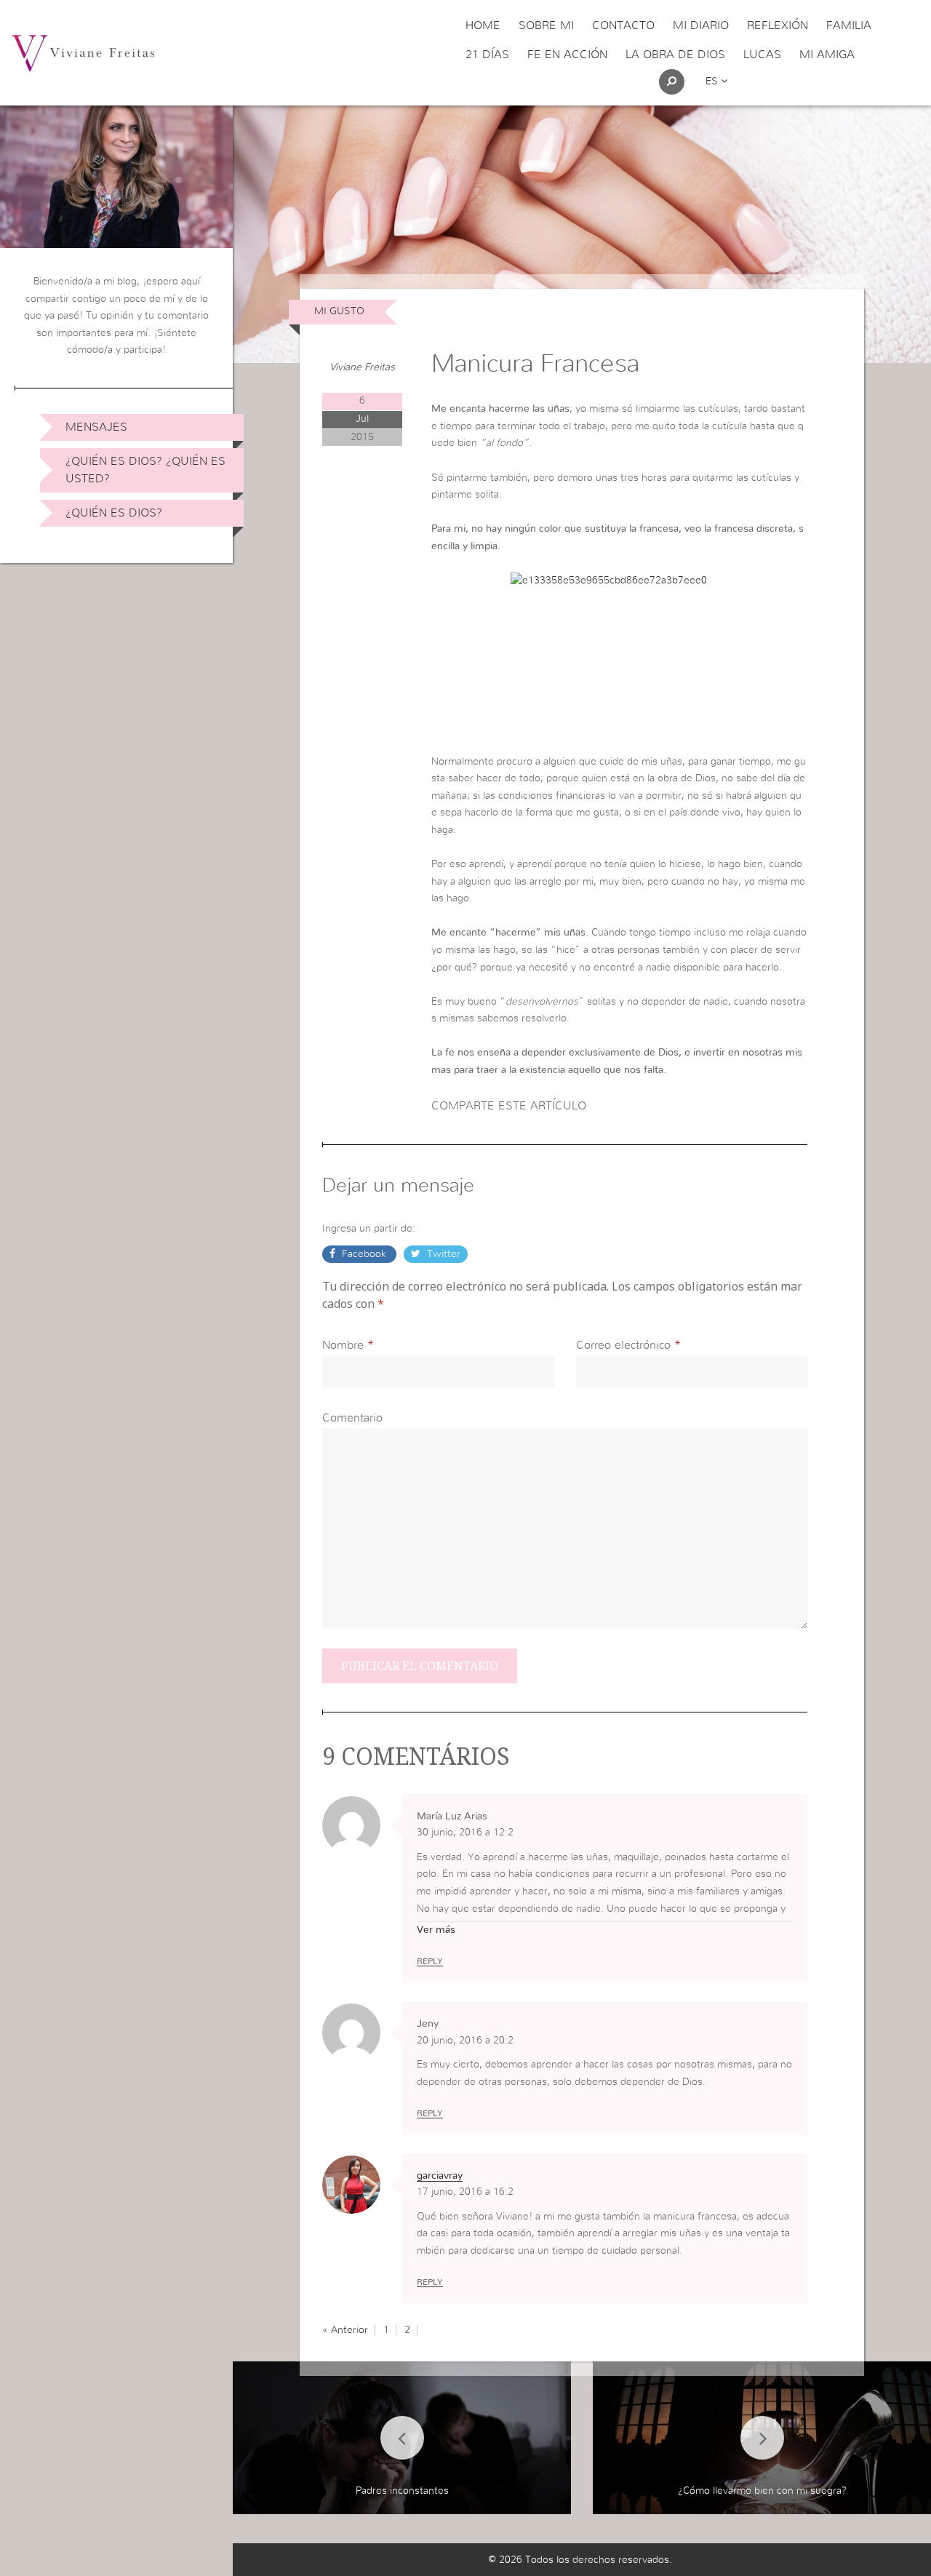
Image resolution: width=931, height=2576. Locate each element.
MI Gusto (339, 311)
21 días (487, 55)
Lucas (762, 55)
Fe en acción (567, 55)
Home (483, 25)
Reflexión (778, 25)
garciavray (440, 2176)
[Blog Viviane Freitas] (83, 52)
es (713, 81)
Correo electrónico (623, 1345)
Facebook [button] (364, 1254)
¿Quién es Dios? (114, 513)
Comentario (352, 1418)
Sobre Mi (546, 25)
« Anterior (345, 2330)
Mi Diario (701, 25)
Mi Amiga (827, 55)
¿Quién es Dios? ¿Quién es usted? (145, 470)
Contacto (623, 25)
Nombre (343, 1345)
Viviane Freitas (362, 367)
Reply (430, 1961)
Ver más (436, 1930)
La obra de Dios (675, 55)
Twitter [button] (442, 1254)
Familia (849, 25)
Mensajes (96, 427)
